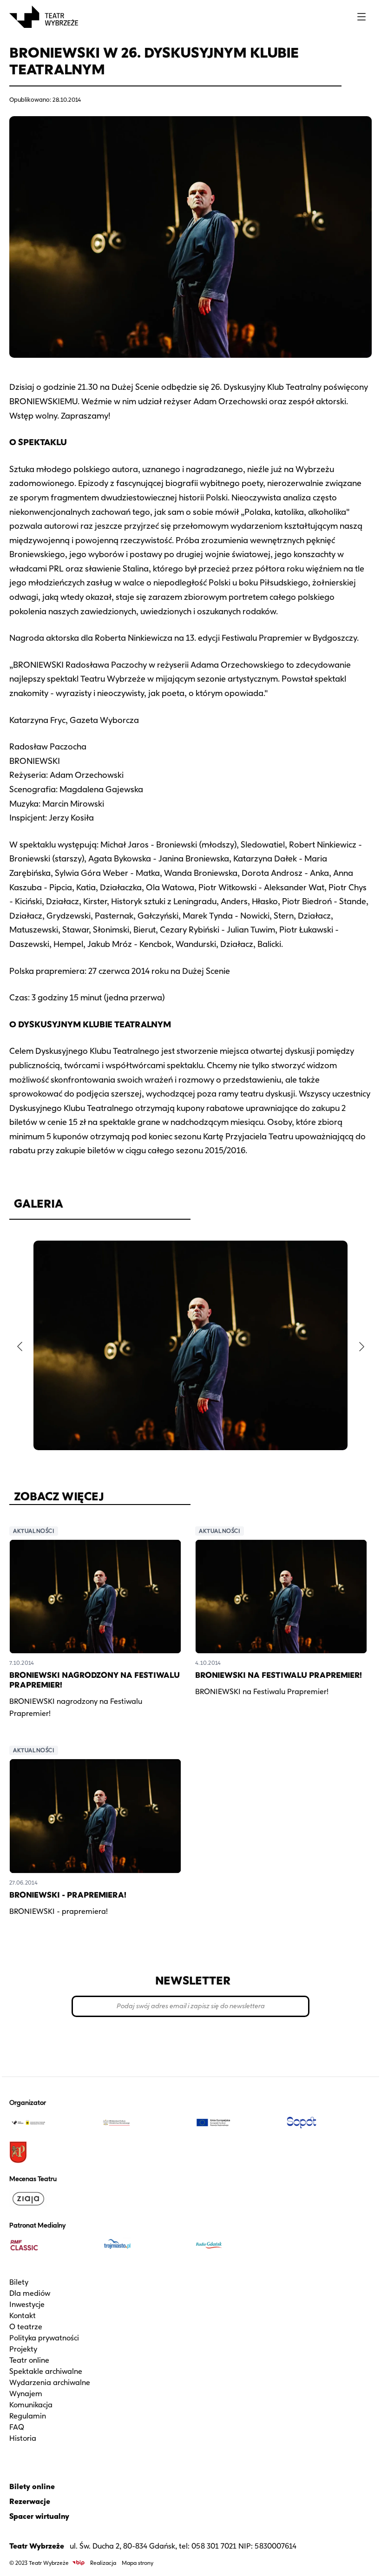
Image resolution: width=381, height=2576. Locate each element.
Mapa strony (138, 2563)
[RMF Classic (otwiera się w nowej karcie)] (52, 2245)
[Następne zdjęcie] (361, 1347)
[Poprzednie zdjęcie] (20, 1347)
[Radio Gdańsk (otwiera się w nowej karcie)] (237, 2245)
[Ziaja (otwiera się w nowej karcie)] (52, 2199)
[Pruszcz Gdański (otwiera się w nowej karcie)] (52, 2152)
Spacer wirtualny (39, 2516)
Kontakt (23, 2316)
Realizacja (103, 2563)
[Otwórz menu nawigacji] (361, 17)
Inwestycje (27, 2304)
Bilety (19, 2282)
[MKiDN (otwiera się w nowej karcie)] (144, 2123)
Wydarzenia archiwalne (50, 2382)
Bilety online (32, 2487)
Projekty (23, 2349)
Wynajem (26, 2394)
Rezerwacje (30, 2501)
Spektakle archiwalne (46, 2371)
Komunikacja (31, 2405)
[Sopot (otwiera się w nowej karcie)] (329, 2123)
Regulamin (28, 2416)
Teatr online (29, 2360)
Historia (23, 2438)
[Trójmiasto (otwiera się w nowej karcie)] (144, 2245)
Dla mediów (30, 2293)
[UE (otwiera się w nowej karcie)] (237, 2123)
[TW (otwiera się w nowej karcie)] (52, 2123)
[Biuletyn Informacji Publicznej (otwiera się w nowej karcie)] (79, 2563)
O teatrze (26, 2327)
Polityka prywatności (44, 2338)
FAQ (17, 2427)
